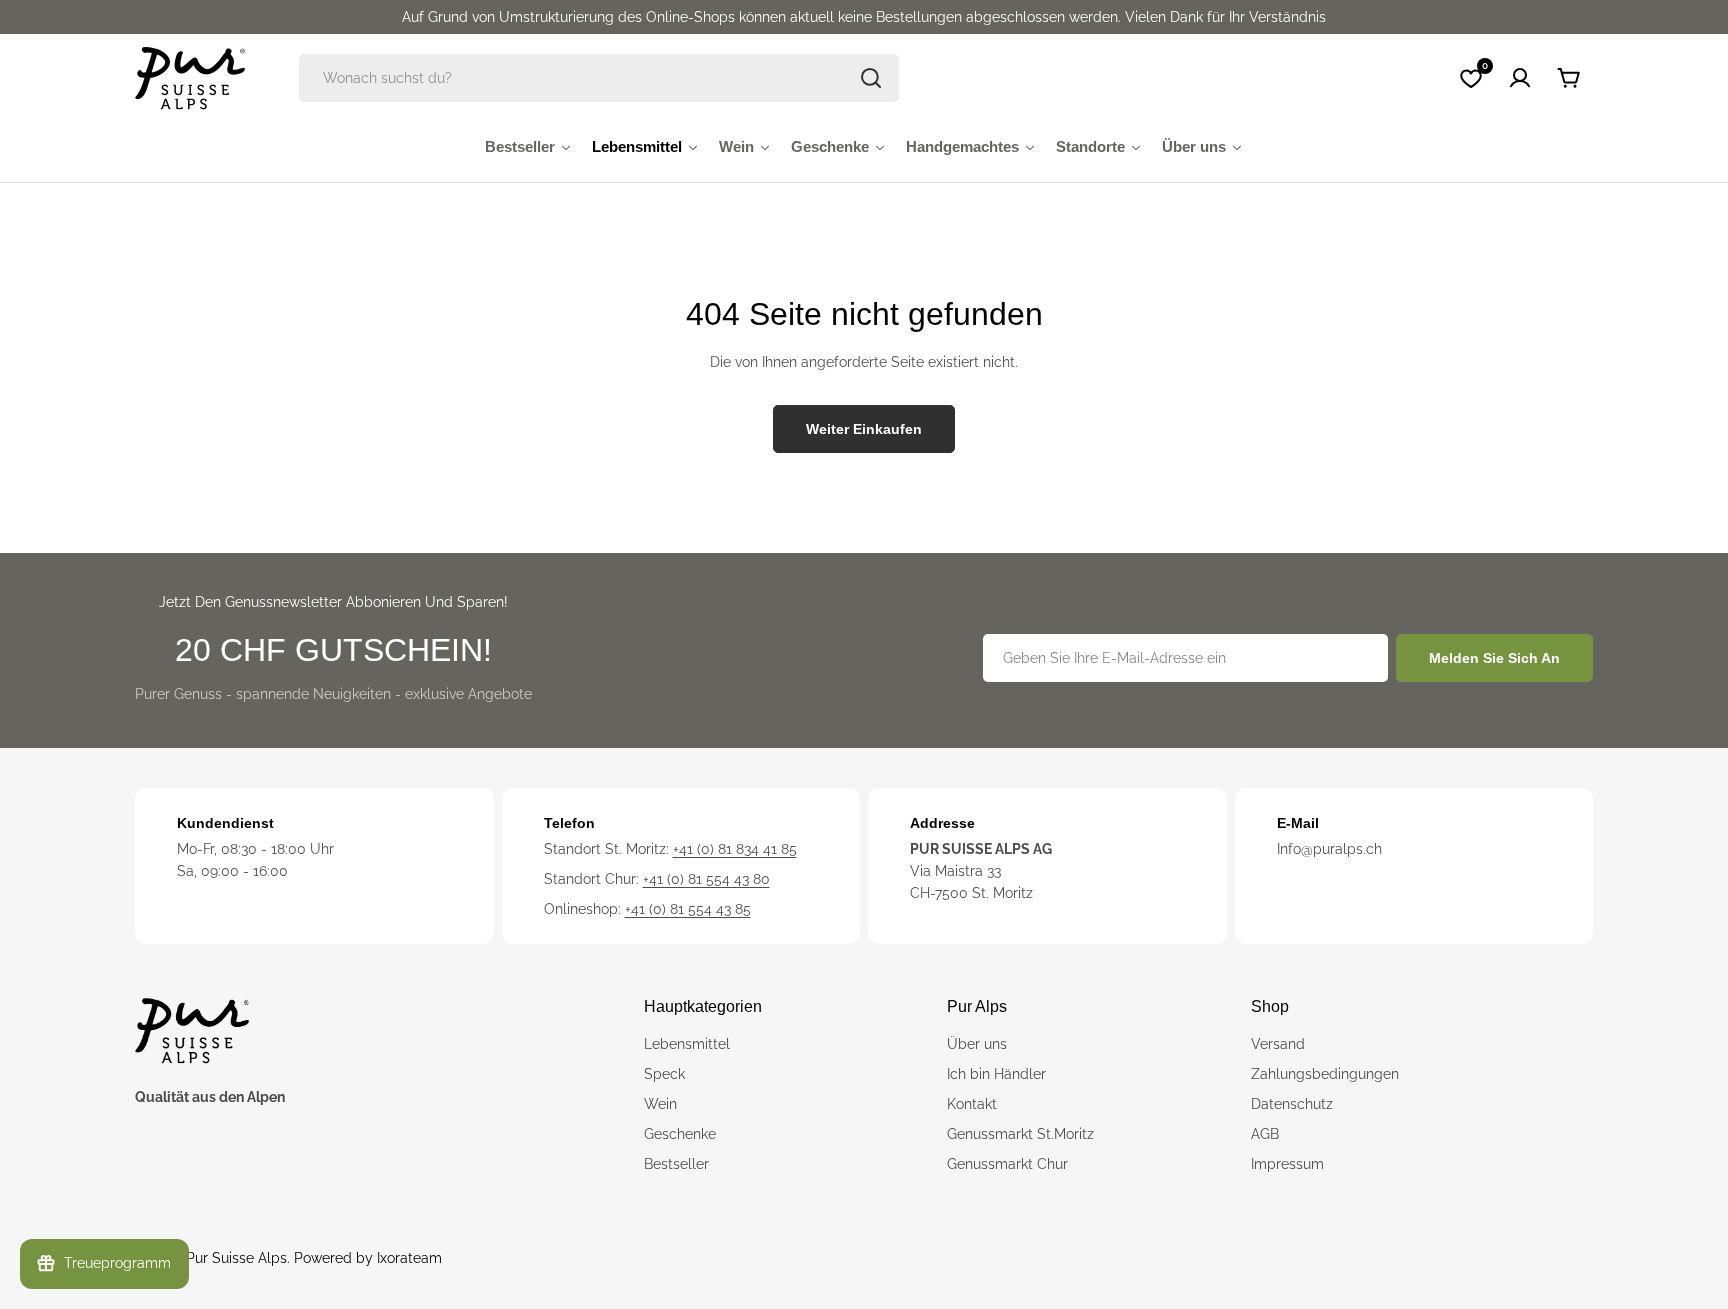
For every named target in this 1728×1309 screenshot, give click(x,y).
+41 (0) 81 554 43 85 (688, 909)
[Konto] (1520, 78)
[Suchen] (871, 78)
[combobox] (599, 78)
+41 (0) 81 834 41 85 (735, 849)
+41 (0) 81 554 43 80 (706, 879)
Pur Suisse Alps (236, 1258)
